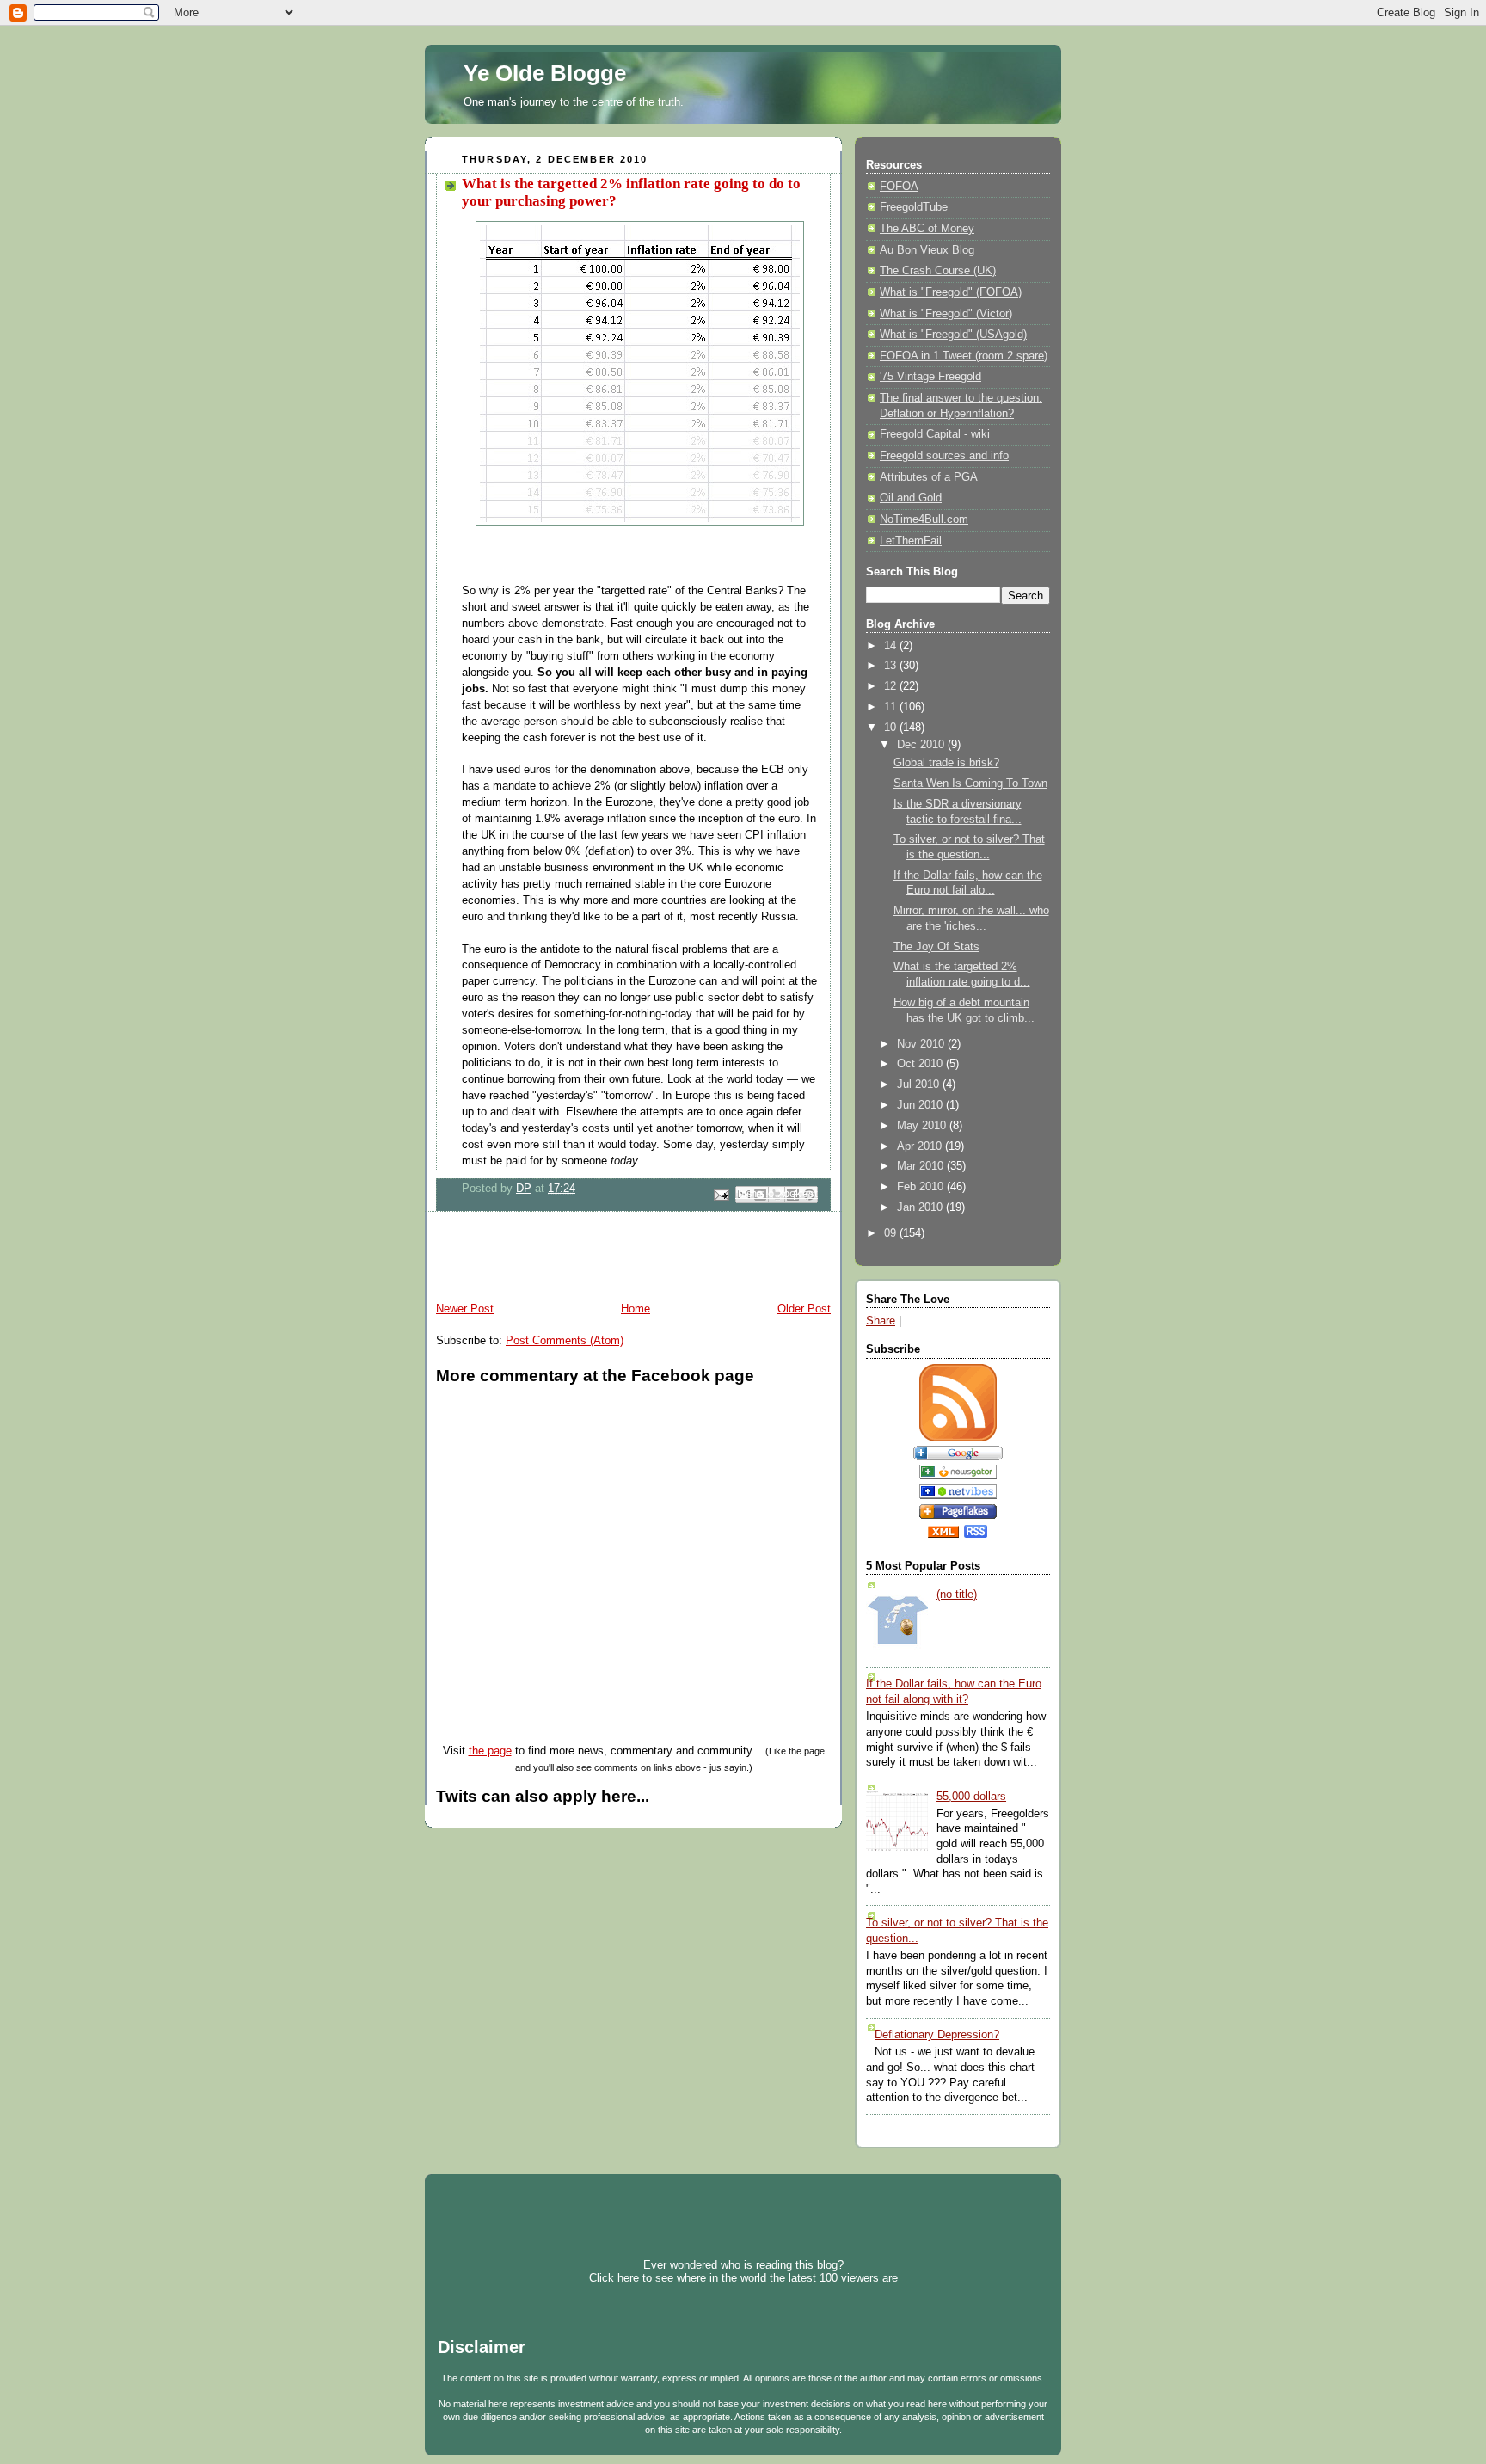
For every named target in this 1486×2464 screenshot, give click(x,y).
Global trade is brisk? (946, 763)
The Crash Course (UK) (938, 271)
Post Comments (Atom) (565, 1341)
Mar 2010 (922, 1166)
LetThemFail (911, 541)
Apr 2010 (921, 1146)
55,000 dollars (971, 1797)
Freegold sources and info (944, 456)
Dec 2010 (922, 745)
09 (892, 1233)
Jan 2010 (921, 1207)
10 (892, 728)
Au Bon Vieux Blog (927, 250)
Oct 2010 (921, 1064)
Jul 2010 (920, 1085)
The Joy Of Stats (936, 947)
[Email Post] (721, 1194)
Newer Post (465, 1309)
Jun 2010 (921, 1105)
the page (490, 1751)
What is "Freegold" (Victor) (946, 314)
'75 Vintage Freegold (930, 377)
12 (892, 686)
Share (881, 1321)
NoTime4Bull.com (924, 519)
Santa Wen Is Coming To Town (970, 783)
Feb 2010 (922, 1187)
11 (892, 707)
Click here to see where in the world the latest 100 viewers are (743, 2278)
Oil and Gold (911, 498)
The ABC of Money (927, 229)
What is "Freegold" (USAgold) (953, 335)
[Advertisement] (626, 1259)
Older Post (804, 1309)
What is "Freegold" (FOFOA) (951, 292)
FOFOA (899, 187)
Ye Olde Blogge (545, 73)
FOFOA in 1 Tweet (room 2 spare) (964, 356)
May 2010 (923, 1126)
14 (892, 646)
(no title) (957, 1595)
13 (892, 666)
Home (636, 1309)
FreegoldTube (914, 207)
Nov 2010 (922, 1044)
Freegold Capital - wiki (935, 434)
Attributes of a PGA (929, 477)
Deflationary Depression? (937, 2035)
